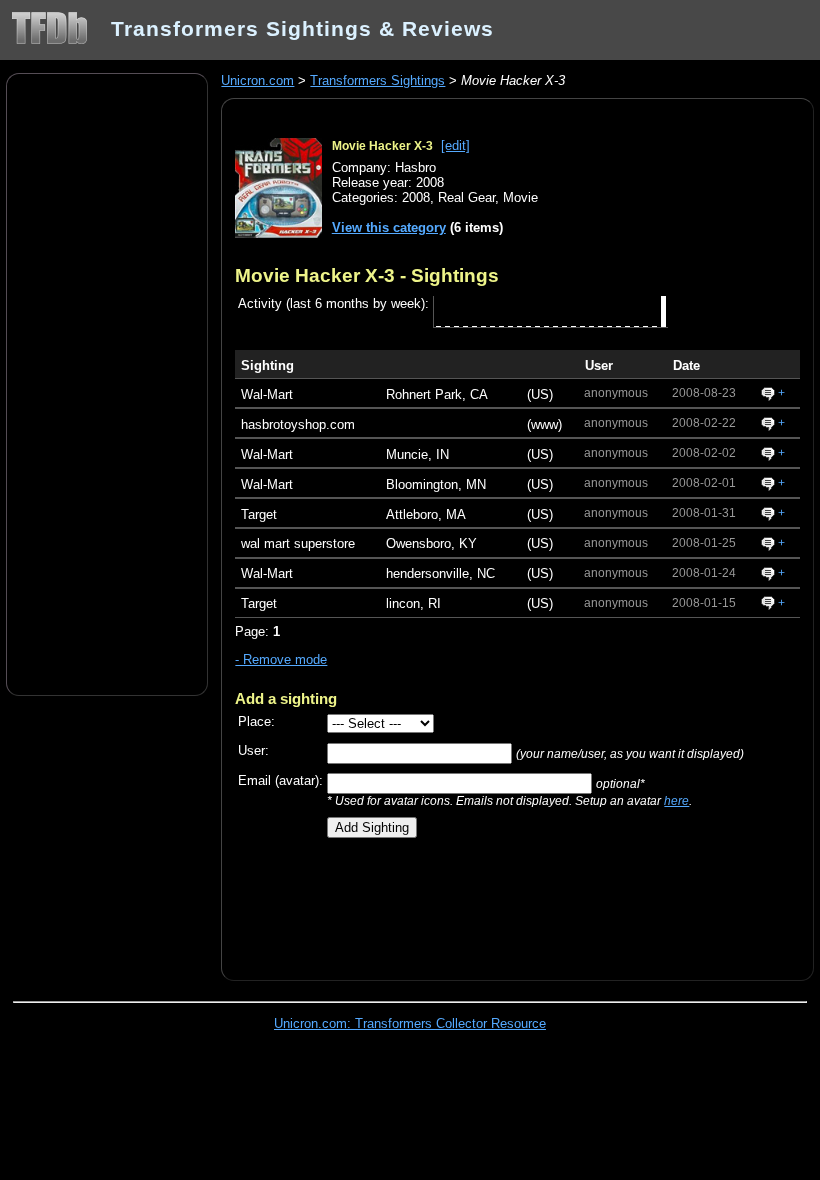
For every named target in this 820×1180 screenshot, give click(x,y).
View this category (389, 227)
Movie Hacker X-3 (382, 146)
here (676, 800)
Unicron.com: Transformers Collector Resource (410, 1023)
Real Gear (466, 197)
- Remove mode (281, 659)
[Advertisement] (107, 383)
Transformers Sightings (377, 80)
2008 (416, 197)
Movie (520, 197)
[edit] (455, 145)
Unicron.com (257, 80)
